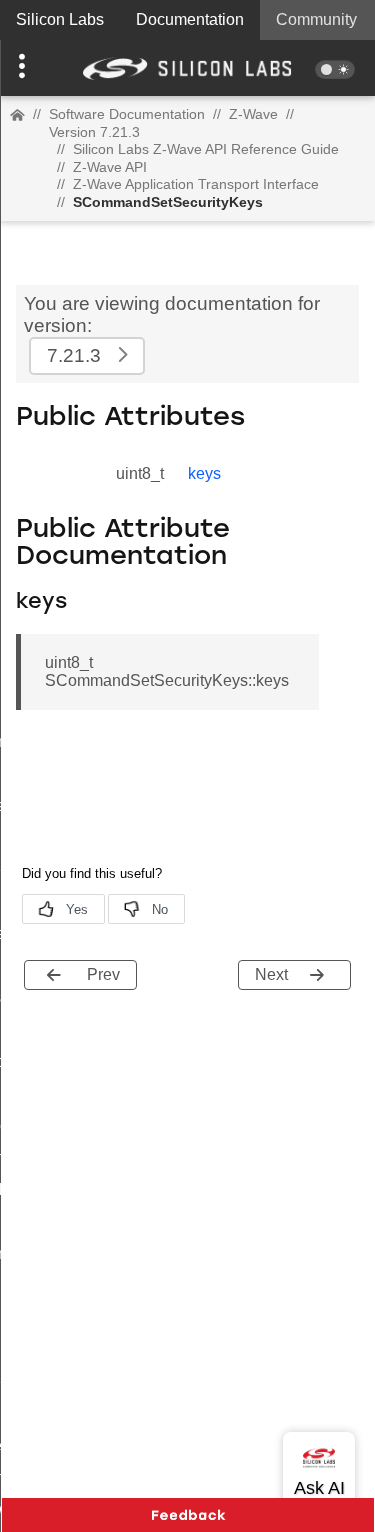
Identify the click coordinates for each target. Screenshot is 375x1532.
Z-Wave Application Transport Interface (196, 184)
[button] (28, 68)
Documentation (190, 19)
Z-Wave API (110, 167)
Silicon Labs (60, 19)
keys (204, 473)
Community (316, 19)
